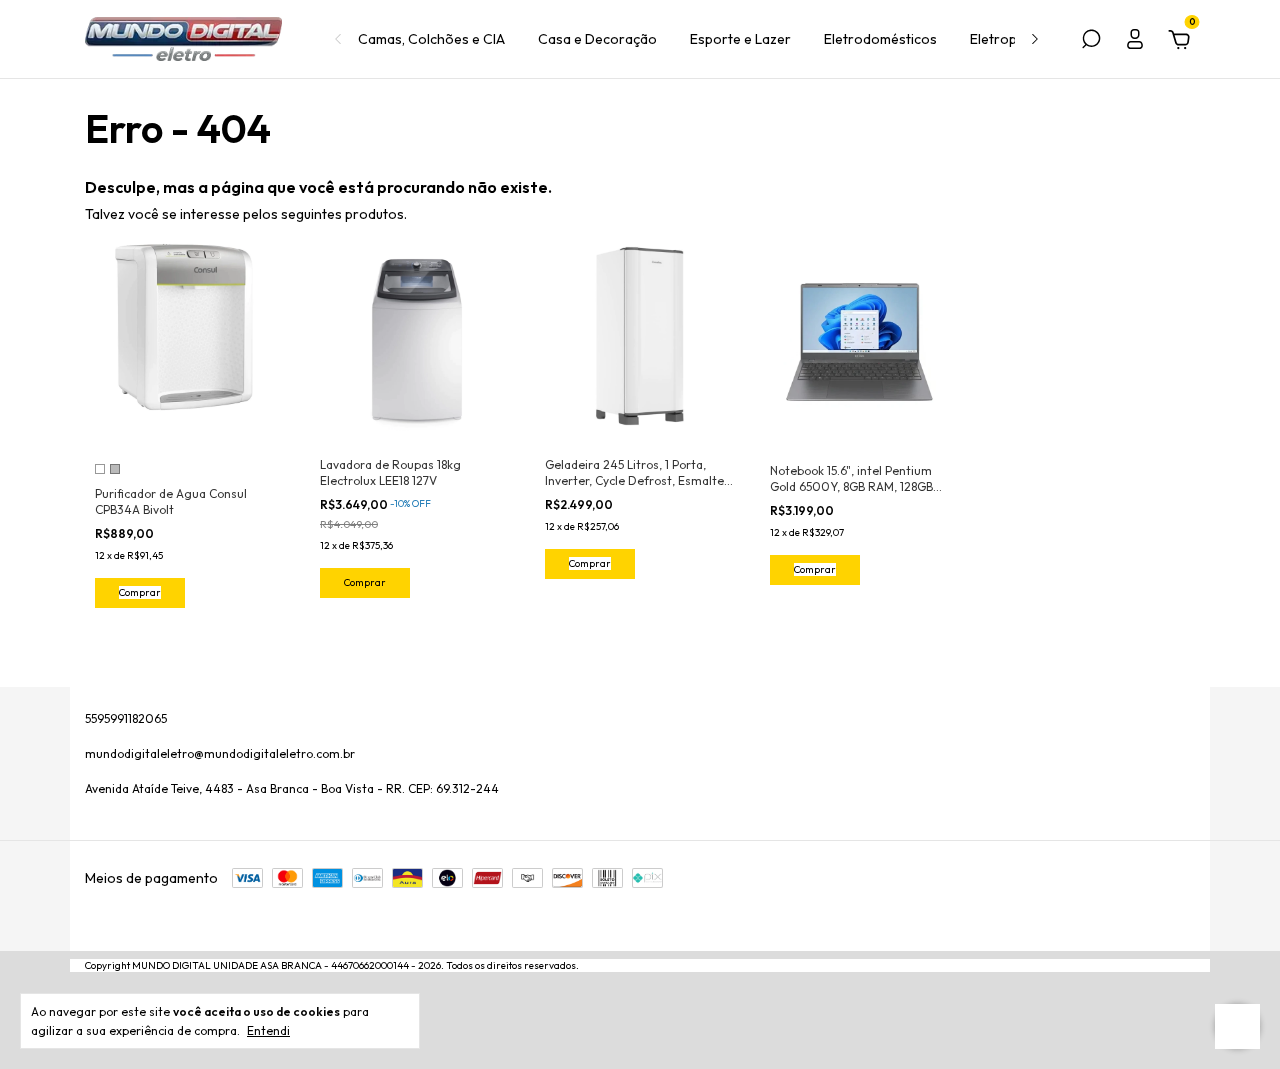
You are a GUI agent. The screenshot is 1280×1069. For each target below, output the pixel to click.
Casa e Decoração (597, 39)
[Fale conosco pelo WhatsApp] (1237, 1026)
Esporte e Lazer (740, 39)
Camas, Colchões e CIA (431, 39)
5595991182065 (126, 718)
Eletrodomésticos (880, 39)
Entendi (268, 1030)
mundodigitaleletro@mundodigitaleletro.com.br (220, 753)
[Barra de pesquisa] (1091, 42)
